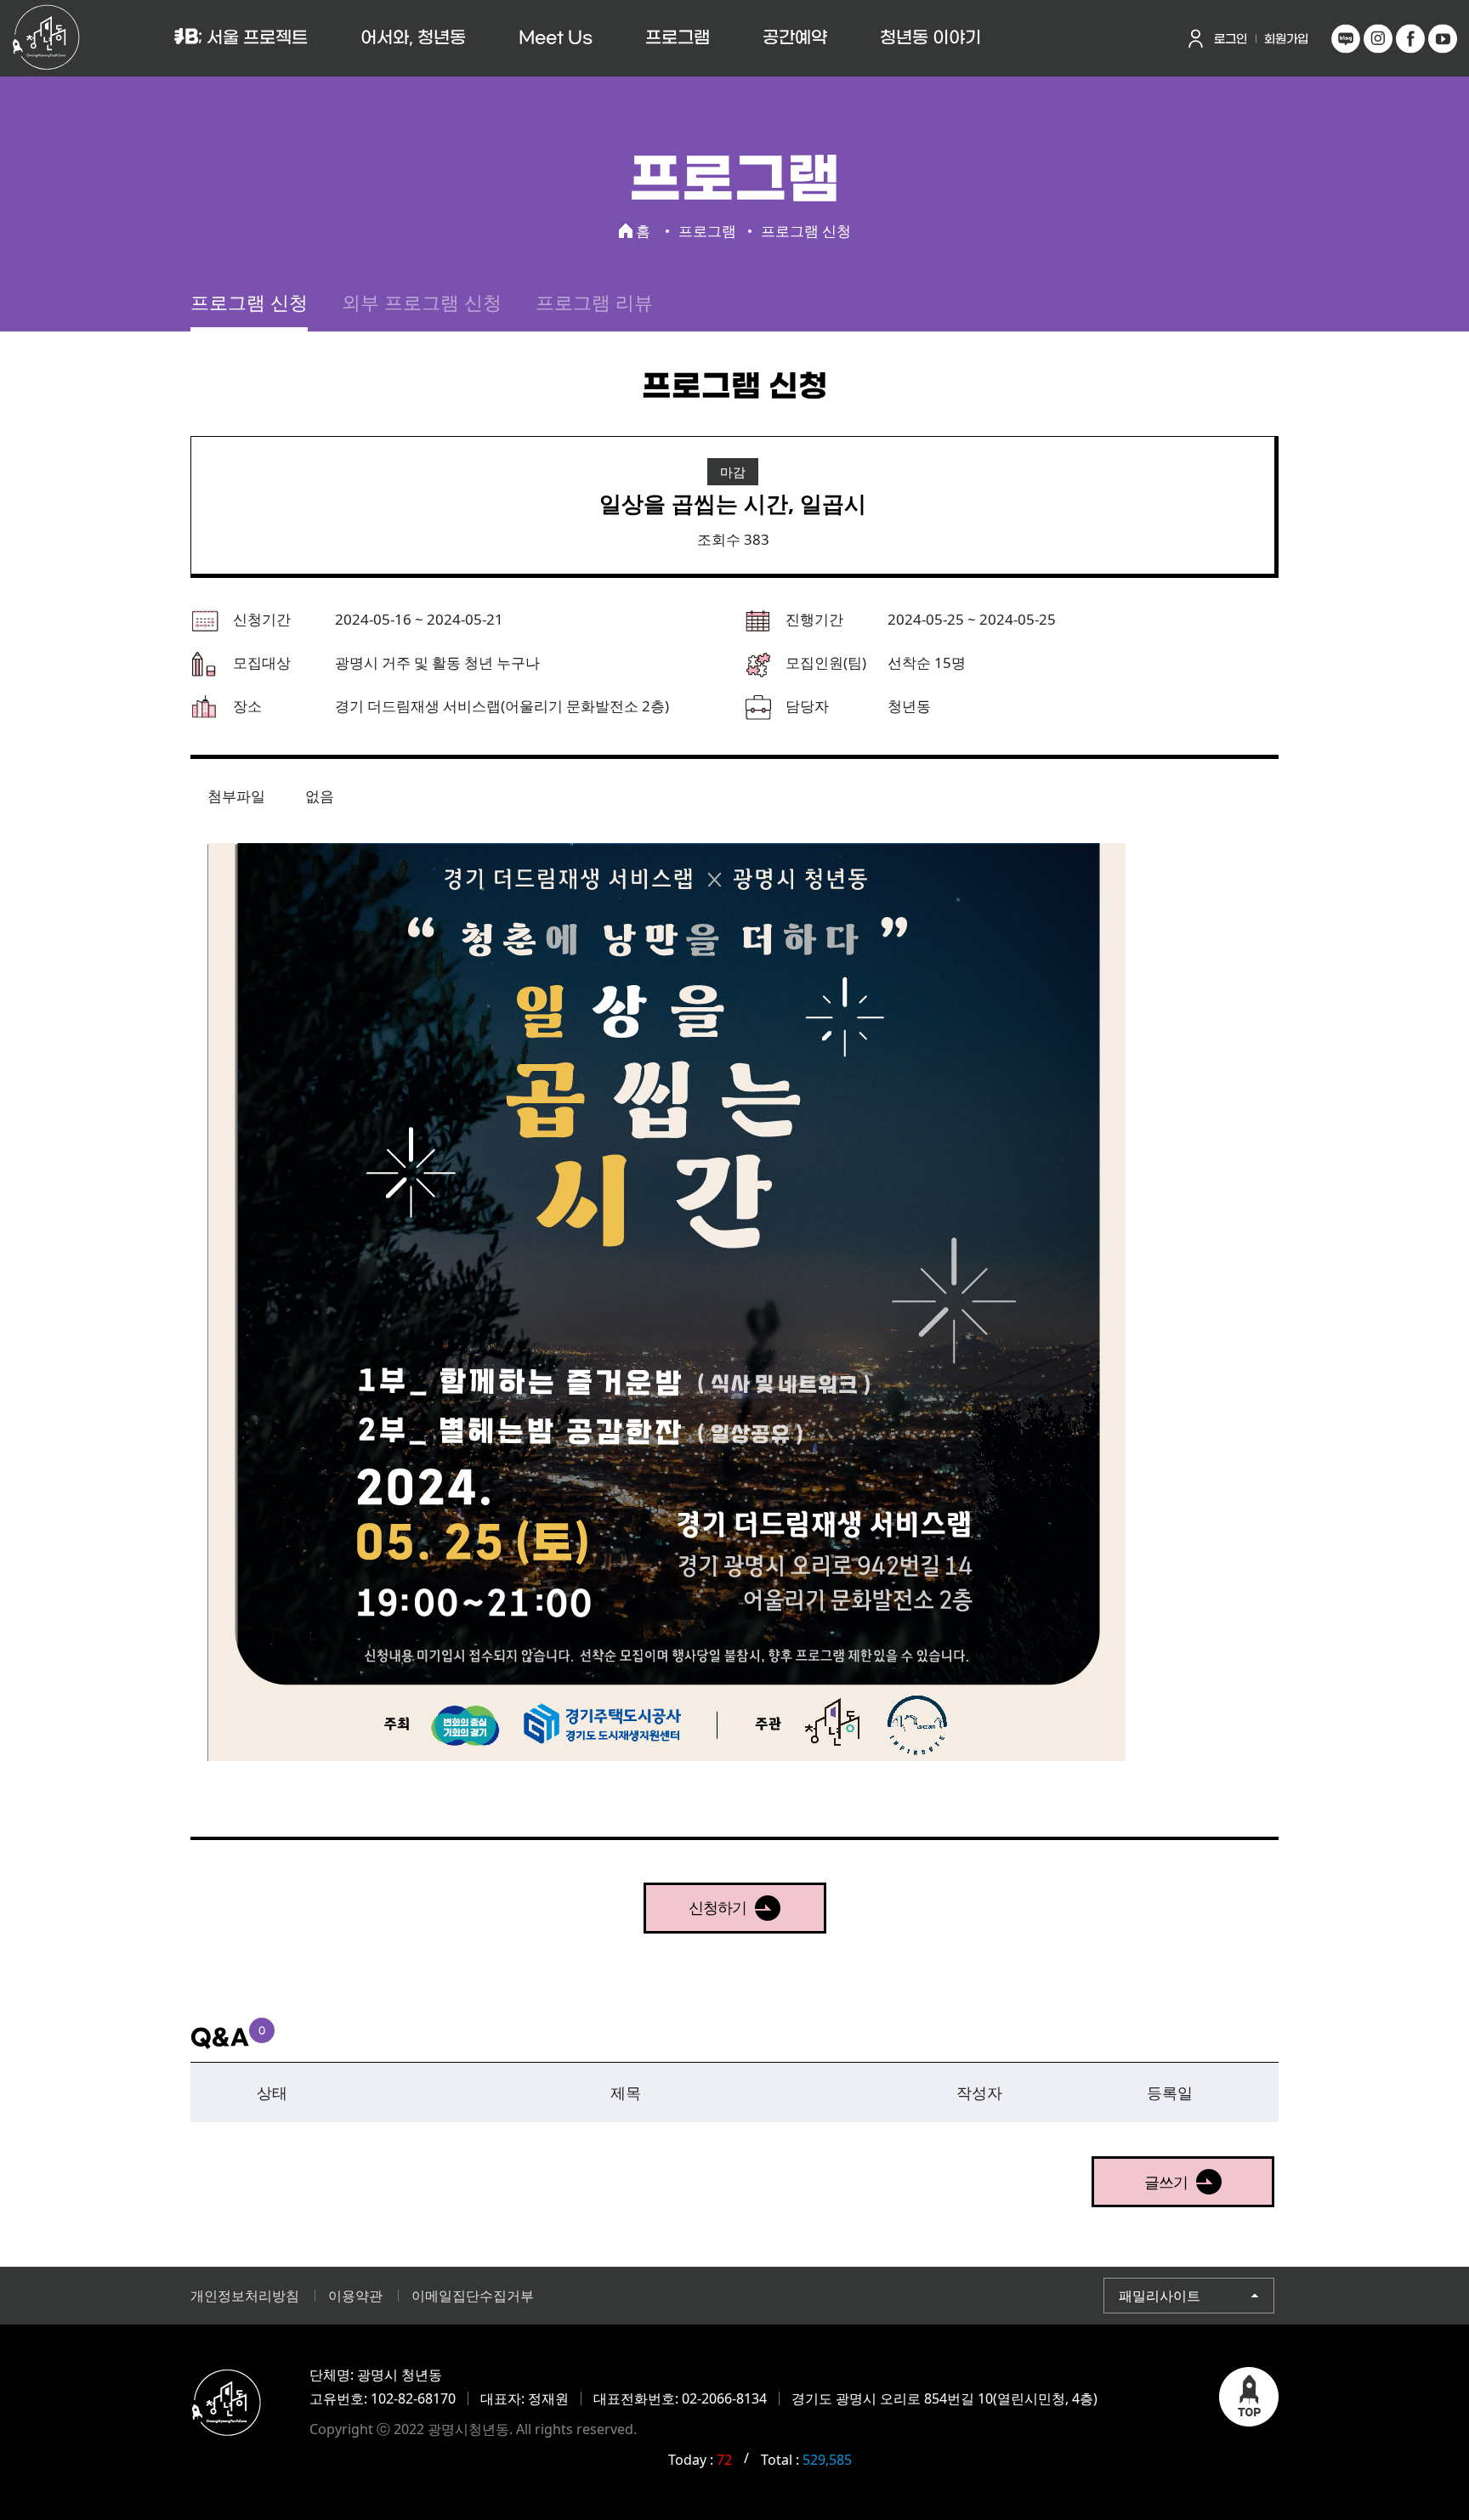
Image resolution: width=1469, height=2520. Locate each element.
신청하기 (717, 1907)
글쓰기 (1166, 2182)
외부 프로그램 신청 (422, 302)
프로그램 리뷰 (594, 302)
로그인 (1231, 40)
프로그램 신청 (249, 302)
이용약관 (355, 2296)
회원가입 (1286, 40)
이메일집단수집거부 (473, 2296)
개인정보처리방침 (245, 2296)
